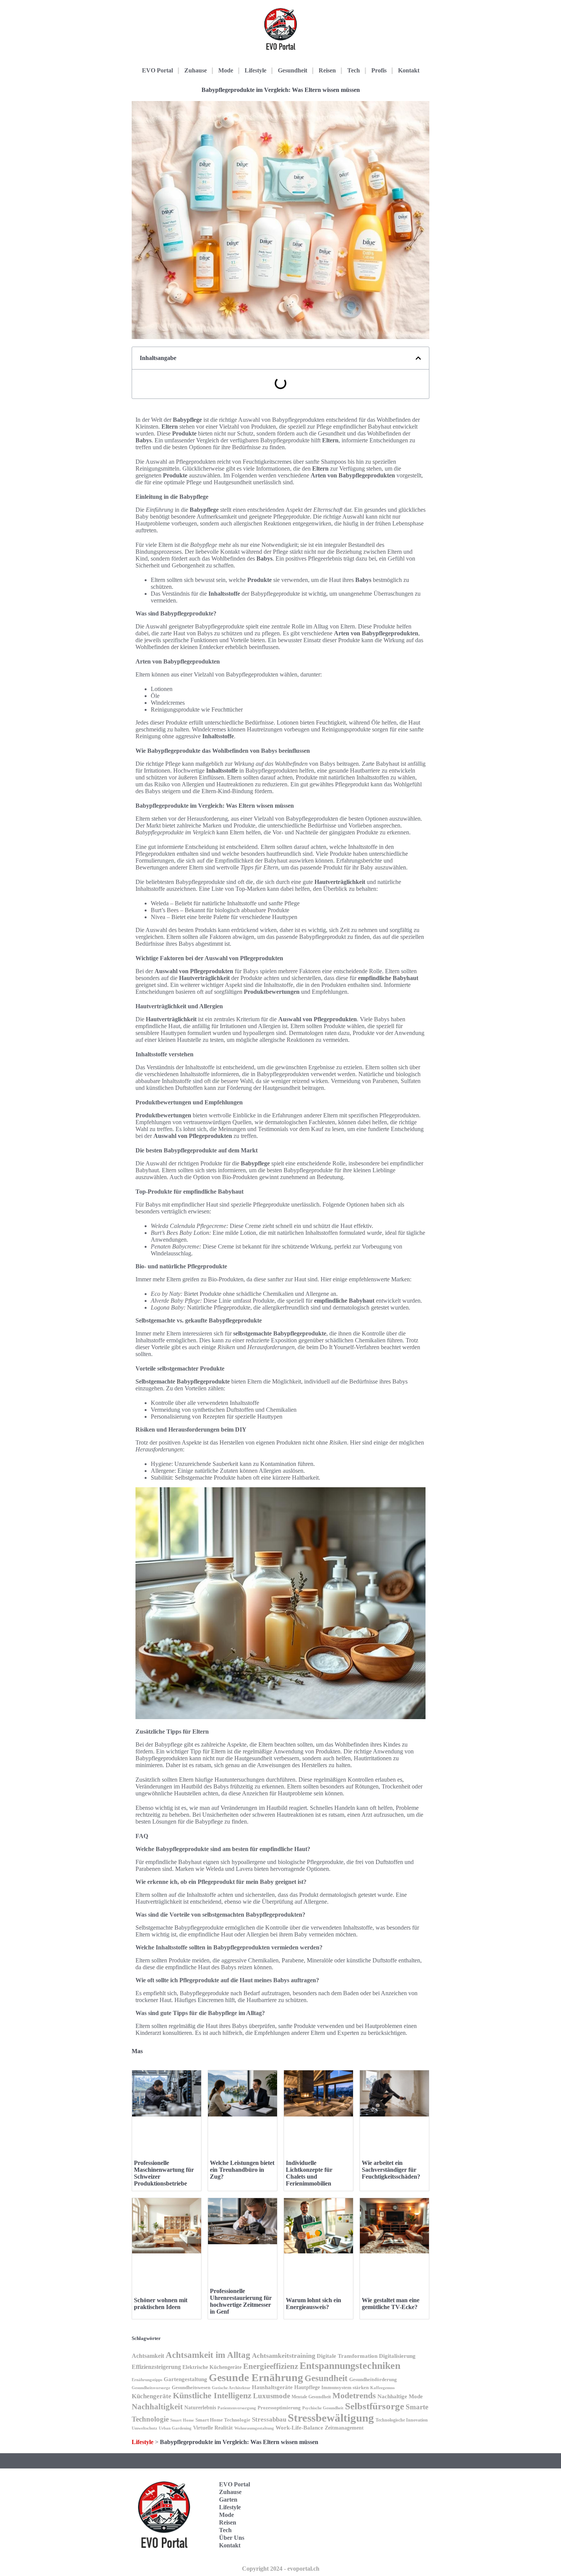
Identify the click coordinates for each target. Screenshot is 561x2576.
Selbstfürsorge (375, 2406)
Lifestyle (256, 70)
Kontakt (409, 70)
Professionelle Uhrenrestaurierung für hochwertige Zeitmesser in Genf (241, 2301)
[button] (418, 358)
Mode (226, 70)
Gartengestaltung (185, 2379)
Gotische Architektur (231, 2388)
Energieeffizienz (271, 2366)
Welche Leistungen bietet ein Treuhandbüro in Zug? (242, 2170)
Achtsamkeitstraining (284, 2356)
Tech (354, 70)
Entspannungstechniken (350, 2366)
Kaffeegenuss (382, 2388)
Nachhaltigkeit (157, 2407)
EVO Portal (157, 70)
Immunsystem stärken (345, 2387)
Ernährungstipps (147, 2380)
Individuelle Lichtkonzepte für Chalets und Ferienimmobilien (309, 2173)
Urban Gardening (175, 2428)
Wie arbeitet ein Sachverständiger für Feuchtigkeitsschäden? (391, 2170)
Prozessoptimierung (279, 2408)
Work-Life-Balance (299, 2428)
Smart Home (182, 2420)
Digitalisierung (397, 2356)
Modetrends (354, 2395)
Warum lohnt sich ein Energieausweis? (314, 2304)
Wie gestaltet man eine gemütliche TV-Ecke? (391, 2304)
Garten (228, 2500)
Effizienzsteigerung (156, 2367)
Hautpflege (307, 2387)
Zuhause (196, 70)
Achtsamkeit (148, 2356)
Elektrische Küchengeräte (212, 2367)
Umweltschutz (144, 2428)
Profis (379, 70)
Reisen (327, 70)
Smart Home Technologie (223, 2420)
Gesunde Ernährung (256, 2378)
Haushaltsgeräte (272, 2387)
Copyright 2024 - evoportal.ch (281, 2569)
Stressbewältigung (331, 2418)
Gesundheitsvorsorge (151, 2388)
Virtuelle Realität (213, 2428)
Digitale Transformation (347, 2356)
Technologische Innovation (402, 2420)
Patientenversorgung (237, 2408)
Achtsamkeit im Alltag (208, 2355)
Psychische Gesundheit (323, 2408)
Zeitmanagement (344, 2428)
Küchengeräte (152, 2396)
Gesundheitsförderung (373, 2379)
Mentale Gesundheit (311, 2397)
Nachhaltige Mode (400, 2396)
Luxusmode (272, 2396)
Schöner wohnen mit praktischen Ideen (161, 2304)
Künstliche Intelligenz (212, 2396)
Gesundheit (293, 70)
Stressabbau (269, 2419)
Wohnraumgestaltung (254, 2428)
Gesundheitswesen (191, 2388)
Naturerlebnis (200, 2407)
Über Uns (232, 2538)
